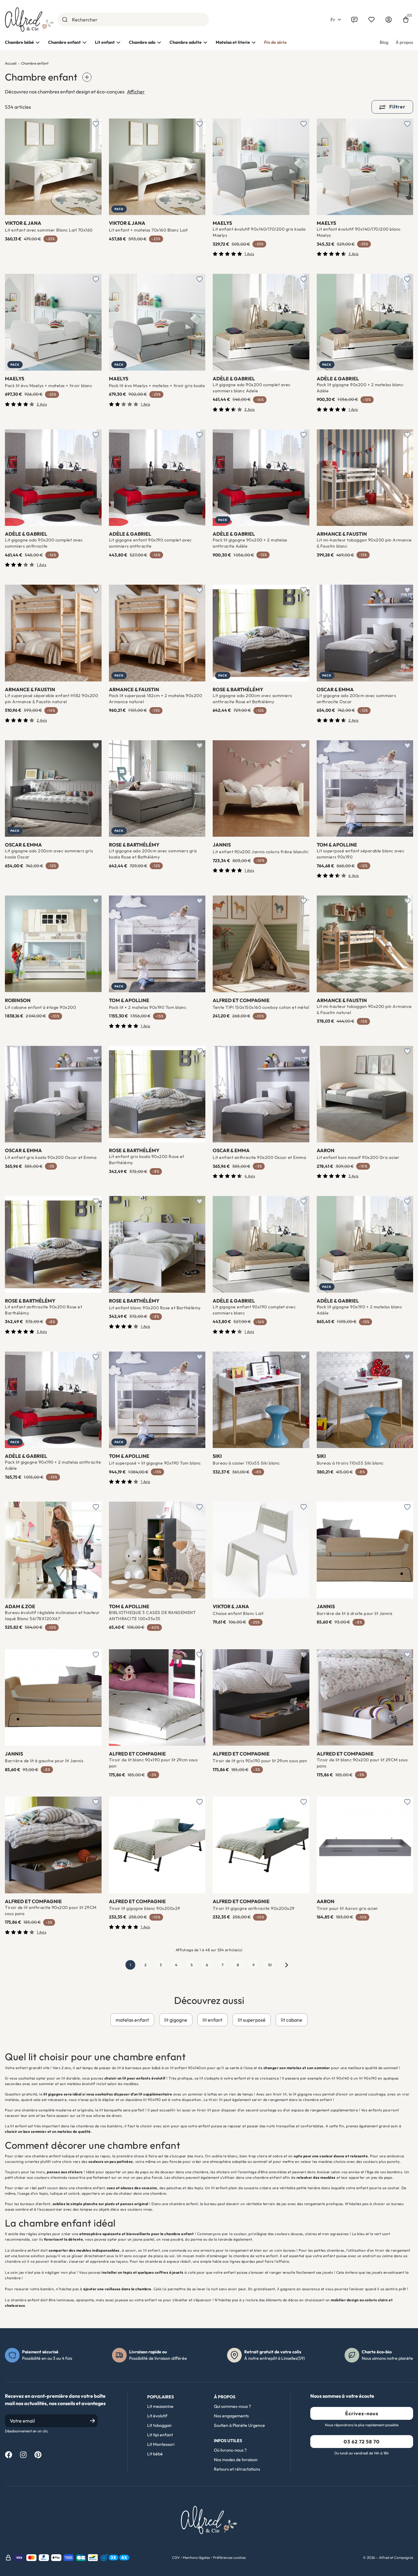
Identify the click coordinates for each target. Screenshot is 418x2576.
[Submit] (65, 20)
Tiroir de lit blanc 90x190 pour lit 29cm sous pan (153, 1763)
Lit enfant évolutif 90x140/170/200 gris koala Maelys (259, 232)
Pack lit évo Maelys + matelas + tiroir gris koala (157, 386)
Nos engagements (231, 2416)
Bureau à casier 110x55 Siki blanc (246, 1463)
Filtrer (397, 107)
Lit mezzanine (160, 2406)
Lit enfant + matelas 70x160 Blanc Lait (148, 230)
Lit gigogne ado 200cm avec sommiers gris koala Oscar (49, 854)
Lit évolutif (157, 2416)
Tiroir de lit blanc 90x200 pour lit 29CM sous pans (362, 1763)
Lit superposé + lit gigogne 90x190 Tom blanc (155, 1463)
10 (270, 1965)
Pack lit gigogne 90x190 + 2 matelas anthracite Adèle (53, 1465)
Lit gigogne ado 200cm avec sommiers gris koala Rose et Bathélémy (153, 854)
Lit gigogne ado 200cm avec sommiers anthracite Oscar (356, 699)
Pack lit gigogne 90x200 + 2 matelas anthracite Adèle (250, 543)
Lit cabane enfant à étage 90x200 (40, 1007)
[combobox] (133, 20)
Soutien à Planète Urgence (239, 2425)
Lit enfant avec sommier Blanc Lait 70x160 (49, 230)
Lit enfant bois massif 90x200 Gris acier (358, 1157)
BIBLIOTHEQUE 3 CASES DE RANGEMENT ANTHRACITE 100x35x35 (153, 1616)
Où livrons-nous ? (230, 2450)
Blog (384, 42)
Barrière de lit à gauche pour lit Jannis (44, 1761)
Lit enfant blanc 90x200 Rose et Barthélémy (155, 1308)
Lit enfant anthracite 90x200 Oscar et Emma (259, 1157)
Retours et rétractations (237, 2469)
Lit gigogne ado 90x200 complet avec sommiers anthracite (44, 543)
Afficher (136, 92)
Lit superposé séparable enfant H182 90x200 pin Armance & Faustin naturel (51, 699)
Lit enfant (105, 42)
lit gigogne (176, 2020)
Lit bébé (155, 2454)
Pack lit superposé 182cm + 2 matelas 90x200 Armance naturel (156, 699)
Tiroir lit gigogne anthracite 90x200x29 (254, 1908)
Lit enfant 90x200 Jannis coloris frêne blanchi (260, 852)
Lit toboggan (159, 2425)
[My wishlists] (371, 20)
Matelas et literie (233, 42)
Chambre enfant (64, 42)
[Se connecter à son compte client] (389, 20)
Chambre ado (142, 42)
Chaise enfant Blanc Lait (238, 1613)
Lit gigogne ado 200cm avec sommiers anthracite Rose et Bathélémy (252, 699)
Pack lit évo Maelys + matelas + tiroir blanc (49, 386)
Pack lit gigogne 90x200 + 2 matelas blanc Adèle (360, 388)
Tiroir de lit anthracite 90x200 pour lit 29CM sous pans (51, 1910)
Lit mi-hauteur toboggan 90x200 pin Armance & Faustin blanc (364, 543)
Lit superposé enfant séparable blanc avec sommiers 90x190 (361, 854)
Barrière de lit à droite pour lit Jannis (355, 1613)
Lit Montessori (161, 2444)
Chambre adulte (186, 42)
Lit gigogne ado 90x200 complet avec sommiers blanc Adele (252, 388)
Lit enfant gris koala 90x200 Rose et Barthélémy (147, 1160)
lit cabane (292, 2020)
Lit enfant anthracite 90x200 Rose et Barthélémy (43, 1310)
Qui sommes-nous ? (232, 2406)
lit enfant (213, 2020)
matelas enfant (132, 2020)
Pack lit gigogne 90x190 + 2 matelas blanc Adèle (360, 1310)
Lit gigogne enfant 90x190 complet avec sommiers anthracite (150, 543)
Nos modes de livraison (236, 2460)
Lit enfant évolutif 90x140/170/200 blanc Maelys (359, 232)
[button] (336, 20)
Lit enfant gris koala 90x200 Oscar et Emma (51, 1157)
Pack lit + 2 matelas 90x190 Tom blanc (148, 1007)
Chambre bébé (19, 42)
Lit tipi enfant (160, 2435)
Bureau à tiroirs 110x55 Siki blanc (350, 1463)
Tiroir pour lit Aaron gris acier (347, 1908)
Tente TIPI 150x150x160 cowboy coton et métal (261, 1007)
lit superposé (252, 2020)
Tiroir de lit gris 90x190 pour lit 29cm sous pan (260, 1761)
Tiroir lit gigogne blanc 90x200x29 (145, 1908)
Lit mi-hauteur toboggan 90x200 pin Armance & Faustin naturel (364, 1009)
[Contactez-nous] (354, 20)
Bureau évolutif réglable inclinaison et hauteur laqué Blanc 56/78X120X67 (52, 1616)
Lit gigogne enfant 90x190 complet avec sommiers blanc (254, 1310)
